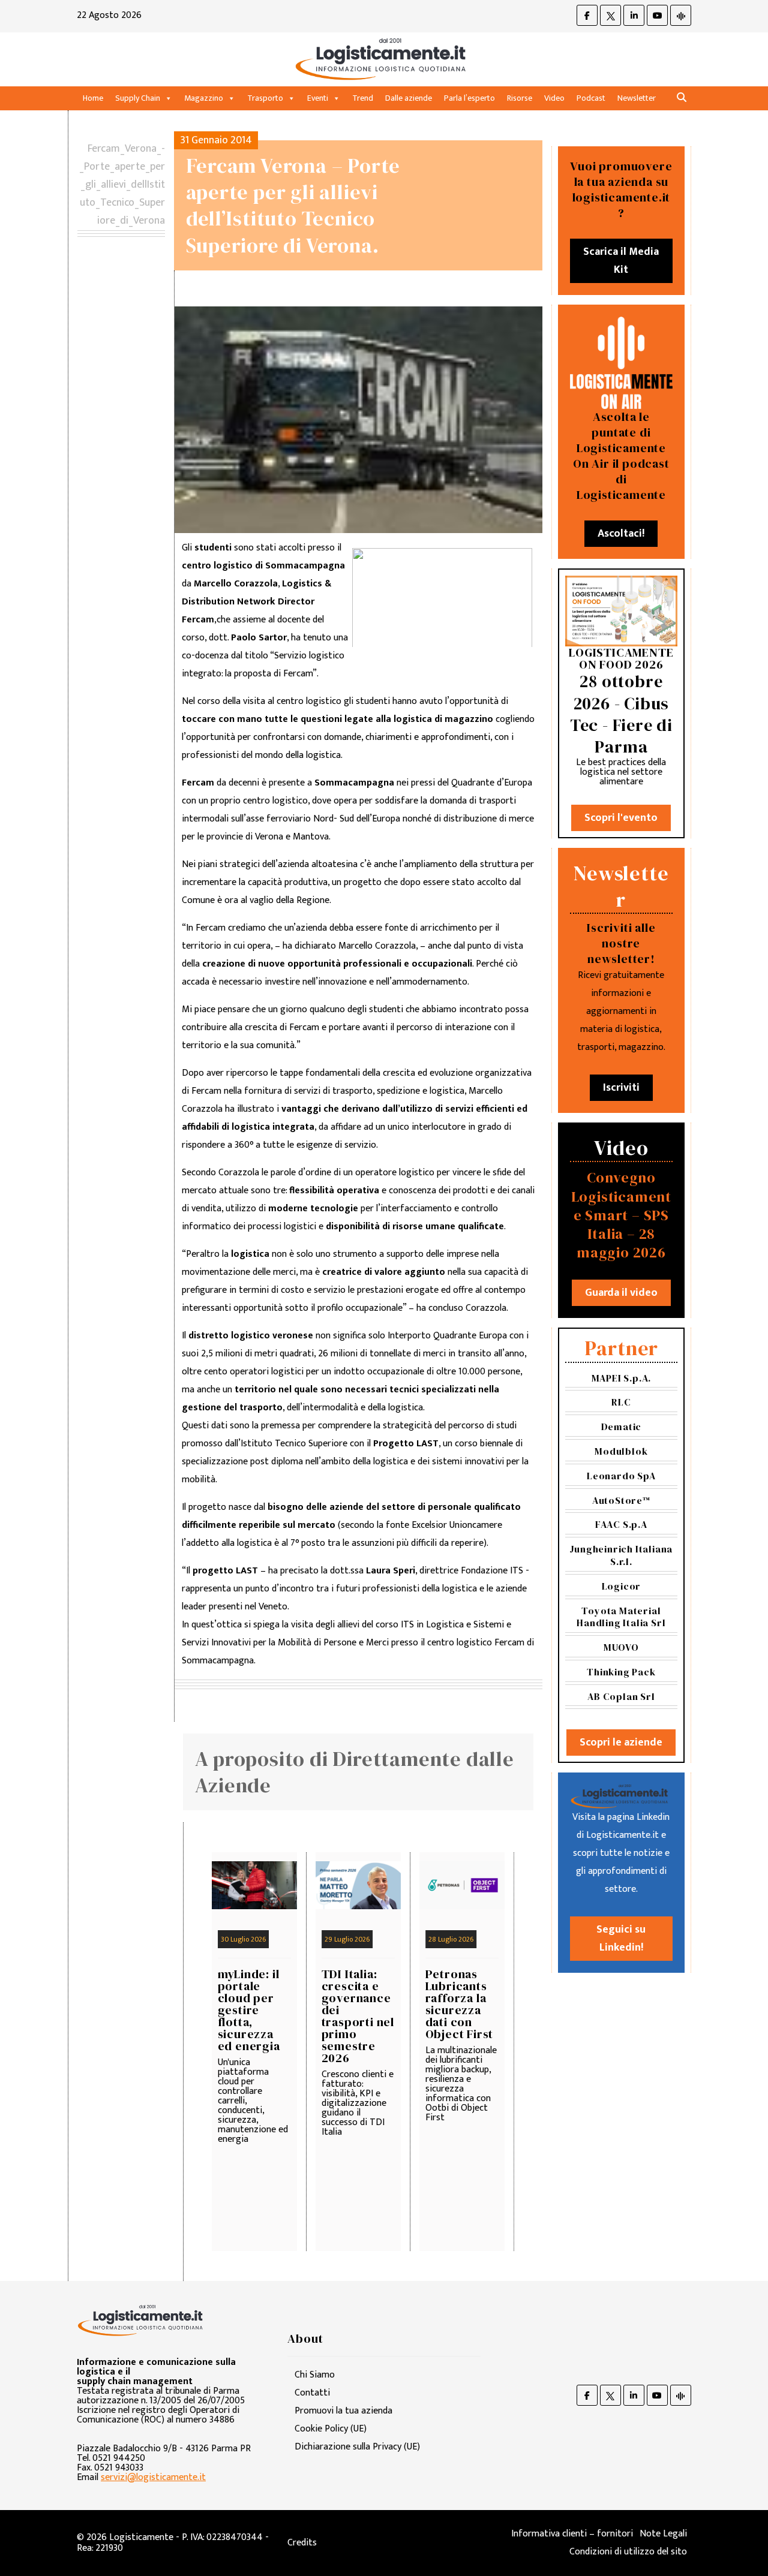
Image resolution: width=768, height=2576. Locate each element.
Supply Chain (138, 98)
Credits (302, 2543)
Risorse (520, 98)
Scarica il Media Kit (621, 261)
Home (93, 98)
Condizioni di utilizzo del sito (628, 2552)
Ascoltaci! (621, 534)
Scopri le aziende (621, 1743)
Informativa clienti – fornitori (572, 2534)
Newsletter (637, 98)
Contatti (312, 2393)
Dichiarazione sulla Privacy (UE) (357, 2447)
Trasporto (265, 98)
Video (554, 98)
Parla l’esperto (469, 98)
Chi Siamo (315, 2375)
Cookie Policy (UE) (331, 2429)
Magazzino (204, 98)
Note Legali (663, 2534)
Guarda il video (621, 1293)
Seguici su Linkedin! (621, 1939)
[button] (682, 98)
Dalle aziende (409, 98)
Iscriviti (621, 1088)
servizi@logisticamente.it (153, 2477)
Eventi (318, 98)
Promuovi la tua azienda (343, 2411)
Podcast (591, 98)
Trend (363, 98)
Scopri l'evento (621, 818)
